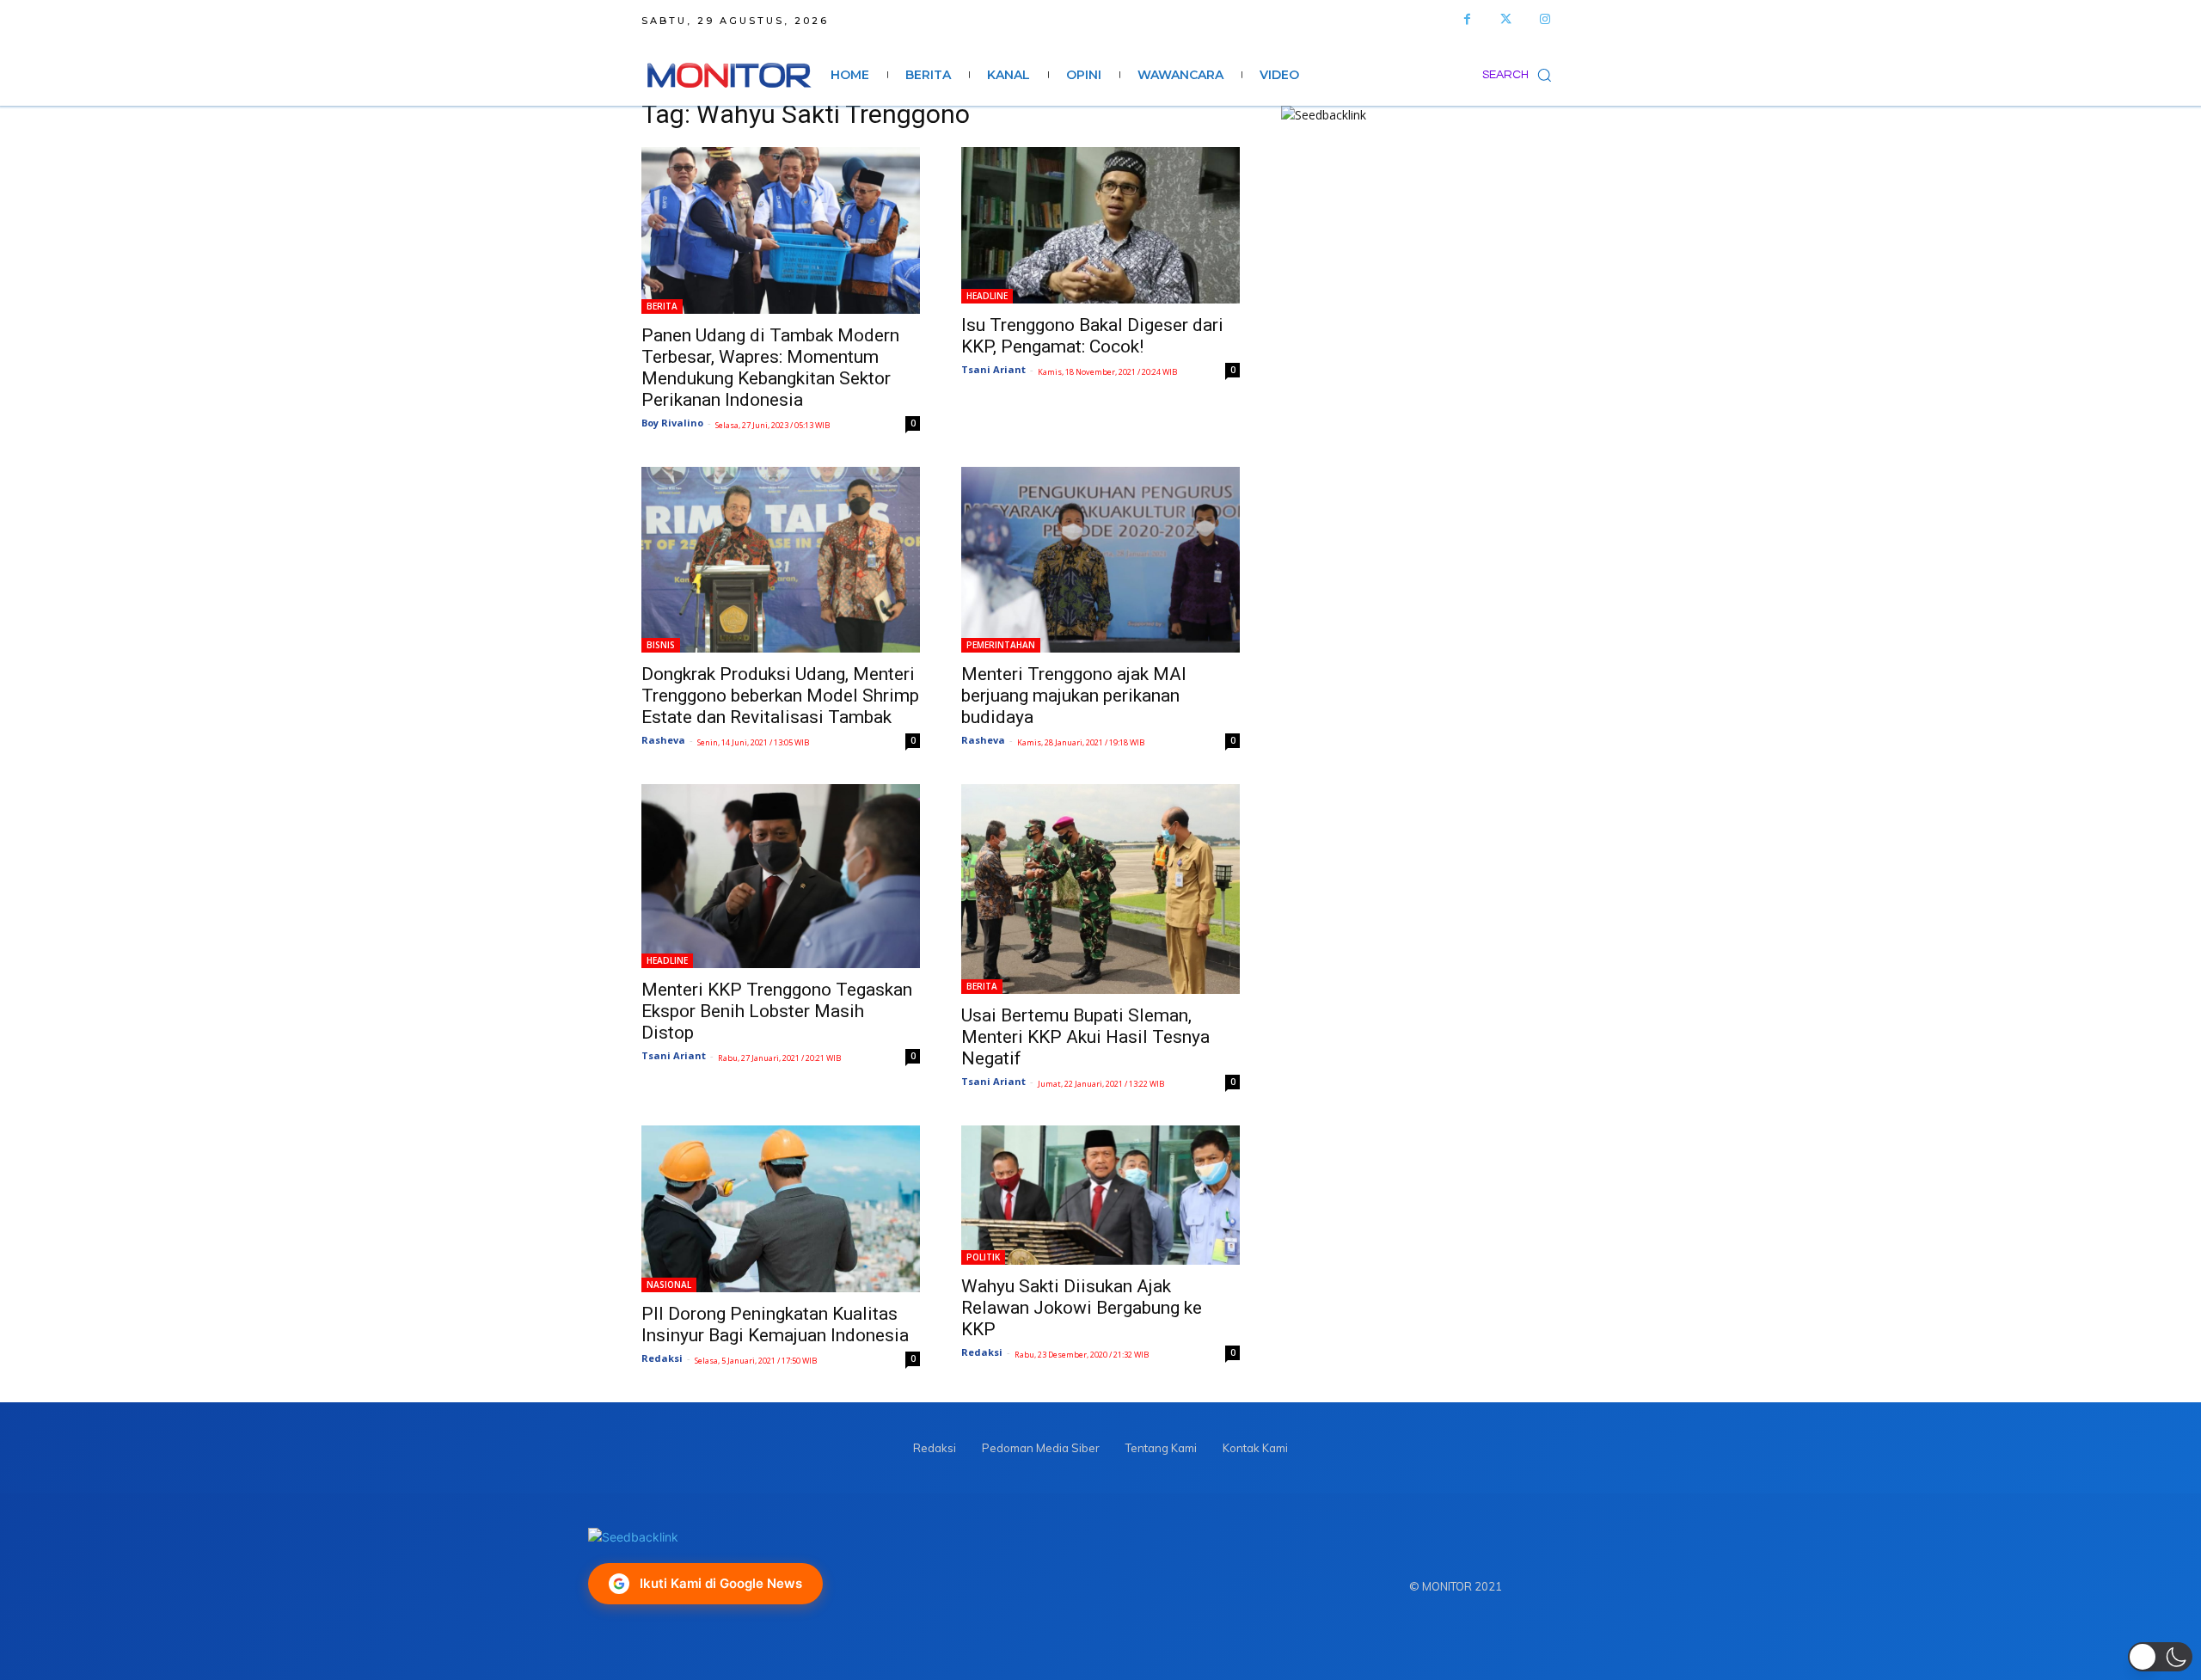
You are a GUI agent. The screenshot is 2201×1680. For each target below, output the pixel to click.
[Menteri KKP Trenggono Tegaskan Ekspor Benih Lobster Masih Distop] (781, 876)
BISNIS (661, 645)
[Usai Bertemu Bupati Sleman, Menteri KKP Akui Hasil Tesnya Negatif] (1100, 889)
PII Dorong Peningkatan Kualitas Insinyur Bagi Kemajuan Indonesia (775, 1324)
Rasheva (663, 740)
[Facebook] (1467, 19)
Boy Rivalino (672, 423)
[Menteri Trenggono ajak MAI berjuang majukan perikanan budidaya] (1100, 560)
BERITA (662, 306)
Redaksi (662, 1358)
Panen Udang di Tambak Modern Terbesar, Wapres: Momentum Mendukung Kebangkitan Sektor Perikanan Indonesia (770, 368)
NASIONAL (669, 1285)
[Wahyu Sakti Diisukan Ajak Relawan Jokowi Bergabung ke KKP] (1100, 1195)
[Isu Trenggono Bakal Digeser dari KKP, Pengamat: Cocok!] (1100, 225)
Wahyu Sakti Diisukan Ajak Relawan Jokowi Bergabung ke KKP (1082, 1308)
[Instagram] (1545, 19)
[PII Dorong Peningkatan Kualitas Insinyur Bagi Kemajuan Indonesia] (781, 1209)
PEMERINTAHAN (1001, 645)
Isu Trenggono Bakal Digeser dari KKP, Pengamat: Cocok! (1092, 336)
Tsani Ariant (993, 369)
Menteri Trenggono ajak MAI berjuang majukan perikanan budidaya (1074, 696)
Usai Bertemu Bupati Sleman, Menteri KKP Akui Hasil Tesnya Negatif (1085, 1037)
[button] (1521, 75)
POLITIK (983, 1257)
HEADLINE (987, 296)
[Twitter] (1506, 19)
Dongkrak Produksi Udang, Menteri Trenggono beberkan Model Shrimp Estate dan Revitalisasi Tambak (780, 696)
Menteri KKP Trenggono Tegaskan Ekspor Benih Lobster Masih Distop (777, 1011)
